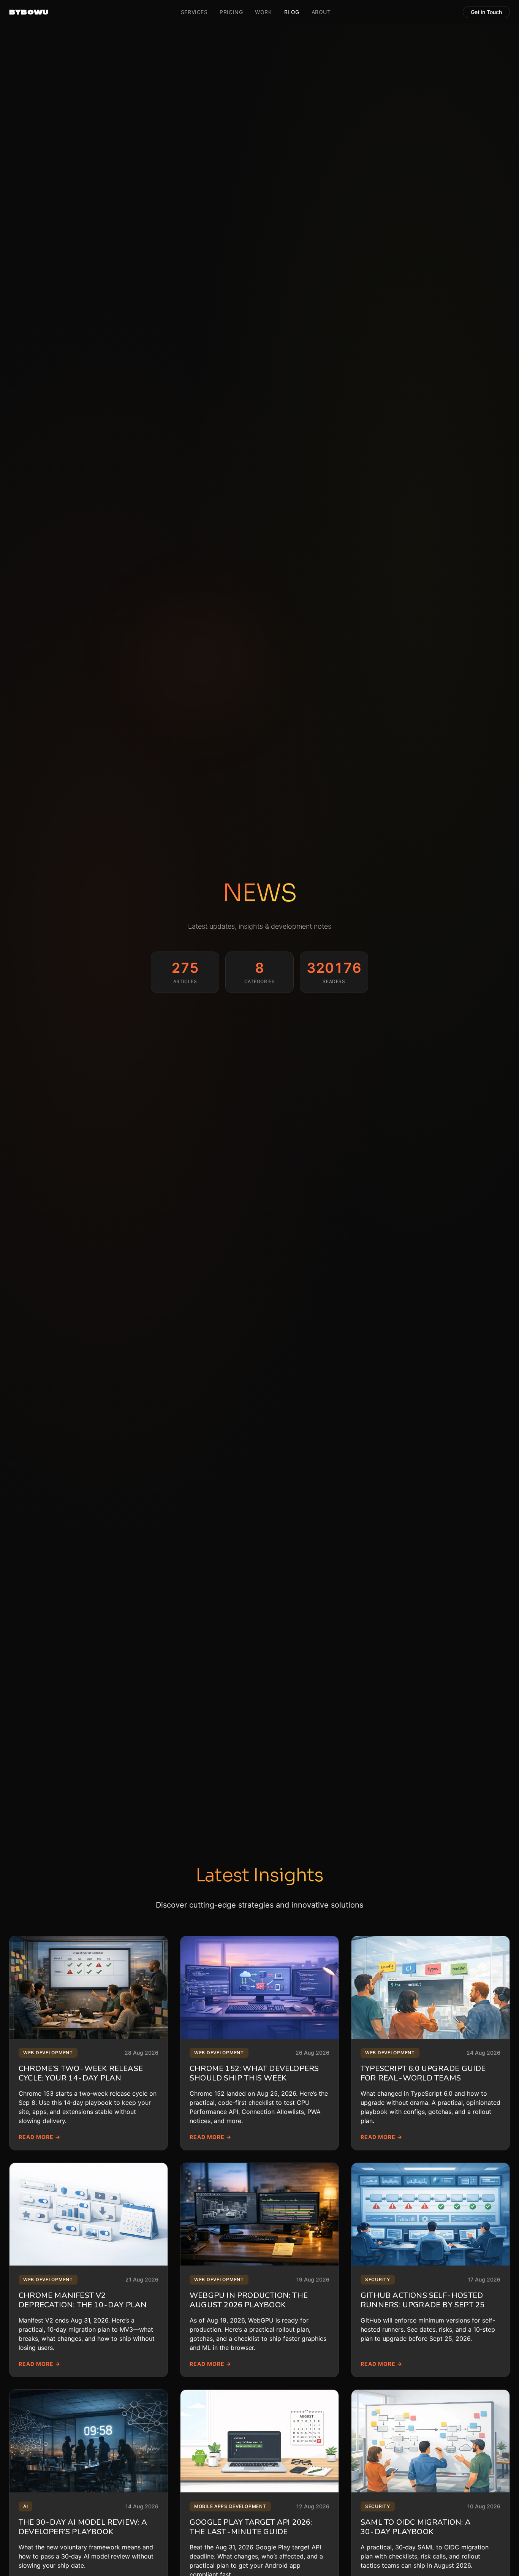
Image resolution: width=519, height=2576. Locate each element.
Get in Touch (486, 12)
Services (194, 12)
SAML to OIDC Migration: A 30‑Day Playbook (416, 2527)
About (321, 12)
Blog (292, 12)
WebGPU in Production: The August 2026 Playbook (249, 2300)
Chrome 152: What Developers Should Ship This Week (254, 2073)
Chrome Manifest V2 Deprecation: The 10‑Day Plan (83, 2300)
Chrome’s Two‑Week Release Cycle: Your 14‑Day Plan (81, 2073)
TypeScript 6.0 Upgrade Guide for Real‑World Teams (423, 2073)
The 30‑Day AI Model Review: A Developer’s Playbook (83, 2527)
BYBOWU (29, 12)
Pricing (231, 12)
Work (263, 12)
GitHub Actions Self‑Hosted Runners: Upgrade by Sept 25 (422, 2300)
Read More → (40, 2137)
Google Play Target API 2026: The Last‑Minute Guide (251, 2527)
